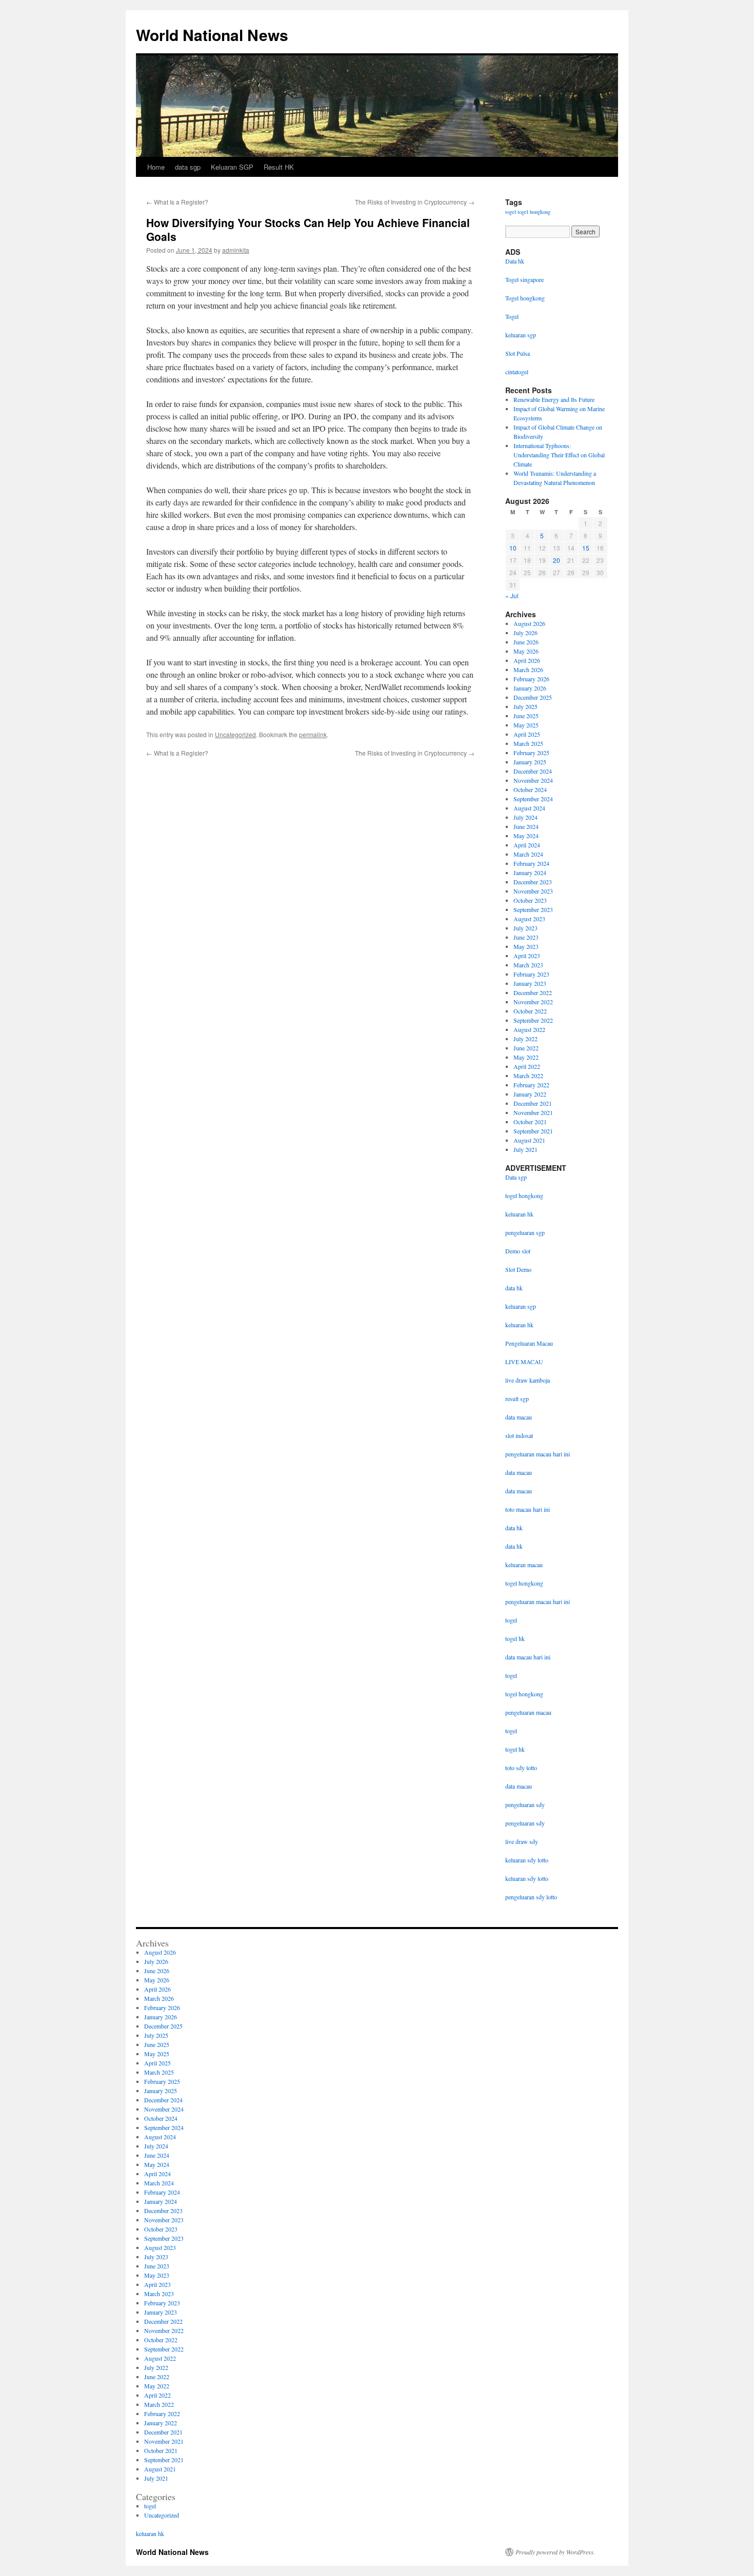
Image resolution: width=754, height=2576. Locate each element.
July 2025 (525, 706)
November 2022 (533, 1002)
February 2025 (531, 753)
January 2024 (530, 873)
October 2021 (530, 1122)
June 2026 (526, 642)
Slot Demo (518, 1269)
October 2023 (530, 900)
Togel (512, 316)
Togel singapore (524, 279)
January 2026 (530, 688)
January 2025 (530, 762)
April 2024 (527, 845)
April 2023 (527, 956)
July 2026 (525, 633)
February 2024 (531, 863)
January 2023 (530, 983)
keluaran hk (519, 1214)
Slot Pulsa (518, 353)
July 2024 (525, 817)
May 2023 (526, 946)
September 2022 (533, 1020)
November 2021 (533, 1112)
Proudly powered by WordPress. (555, 2552)
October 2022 (530, 1011)
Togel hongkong (525, 298)
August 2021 (529, 1140)
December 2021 (533, 1103)
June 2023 (526, 937)
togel (511, 212)
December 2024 (533, 771)
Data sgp (516, 1177)
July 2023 (525, 928)
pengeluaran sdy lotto (531, 1897)
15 (586, 548)
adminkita (236, 250)
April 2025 (527, 734)
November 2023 (533, 891)
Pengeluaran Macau (529, 1343)
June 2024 (526, 826)
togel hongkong (534, 212)
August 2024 (529, 808)
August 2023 (529, 919)
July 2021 (525, 1149)
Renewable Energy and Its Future (554, 399)
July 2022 (525, 1039)
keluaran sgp (521, 1306)
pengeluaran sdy (525, 1804)
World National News (212, 35)
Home (156, 167)
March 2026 (528, 670)
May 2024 (526, 836)
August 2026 (529, 623)
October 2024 (530, 789)
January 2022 (530, 1094)
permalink (313, 734)
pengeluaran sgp (525, 1232)
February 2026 (531, 679)
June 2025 (526, 716)
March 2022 (528, 1076)
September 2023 (533, 909)
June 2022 (526, 1048)
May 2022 (526, 1057)
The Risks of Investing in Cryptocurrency (415, 202)
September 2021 (533, 1131)
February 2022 (531, 1085)
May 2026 (526, 651)
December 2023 (533, 882)
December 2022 (533, 992)
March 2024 (528, 854)
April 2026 (527, 660)
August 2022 (529, 1029)
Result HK (279, 167)
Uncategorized (235, 734)
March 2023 (528, 965)
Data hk (515, 261)
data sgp (188, 167)
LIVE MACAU (524, 1362)
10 (513, 548)
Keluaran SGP (232, 167)
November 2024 (533, 780)
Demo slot (518, 1251)
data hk (514, 1288)
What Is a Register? (177, 202)
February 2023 (531, 974)
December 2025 (533, 697)
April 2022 (527, 1066)
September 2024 (533, 799)
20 (557, 560)
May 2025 (526, 725)
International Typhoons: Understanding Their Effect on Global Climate (559, 455)
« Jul (512, 595)
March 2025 (528, 743)
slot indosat (519, 1435)
